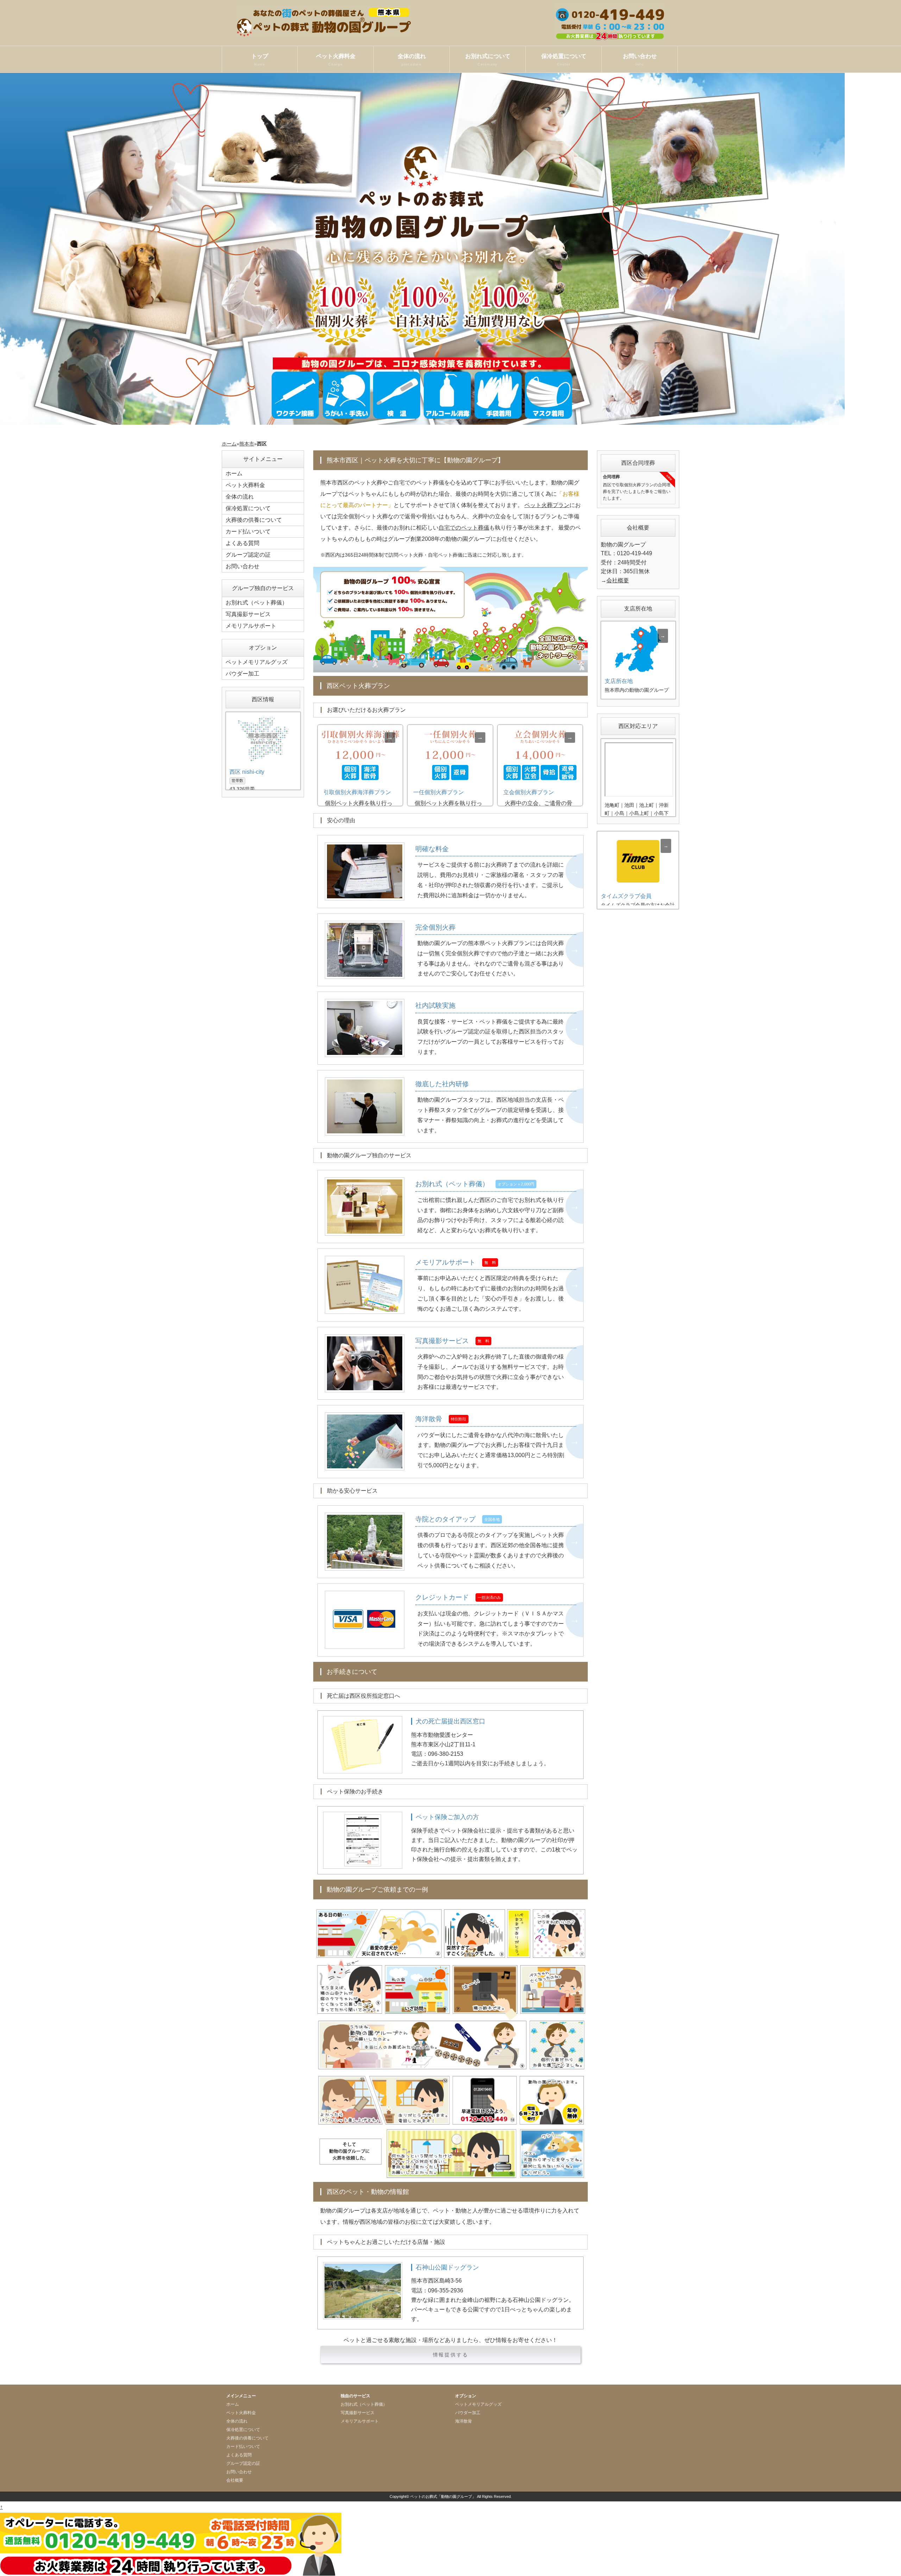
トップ (260, 60)
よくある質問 (242, 543)
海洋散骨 (464, 2421)
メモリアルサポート (251, 626)
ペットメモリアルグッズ (257, 662)
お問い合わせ (640, 60)
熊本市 (247, 444)
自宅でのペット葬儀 (464, 528)
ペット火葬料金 (336, 60)
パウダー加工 (242, 674)
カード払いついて (248, 531)
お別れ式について (488, 60)
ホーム (229, 444)
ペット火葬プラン (547, 505)
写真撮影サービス (248, 614)
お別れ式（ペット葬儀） (257, 603)
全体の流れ (412, 60)
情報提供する (451, 2355)
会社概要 (618, 580)
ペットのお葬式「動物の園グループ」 (443, 2496)
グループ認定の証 (248, 555)
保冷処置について (564, 60)
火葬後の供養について (254, 520)
